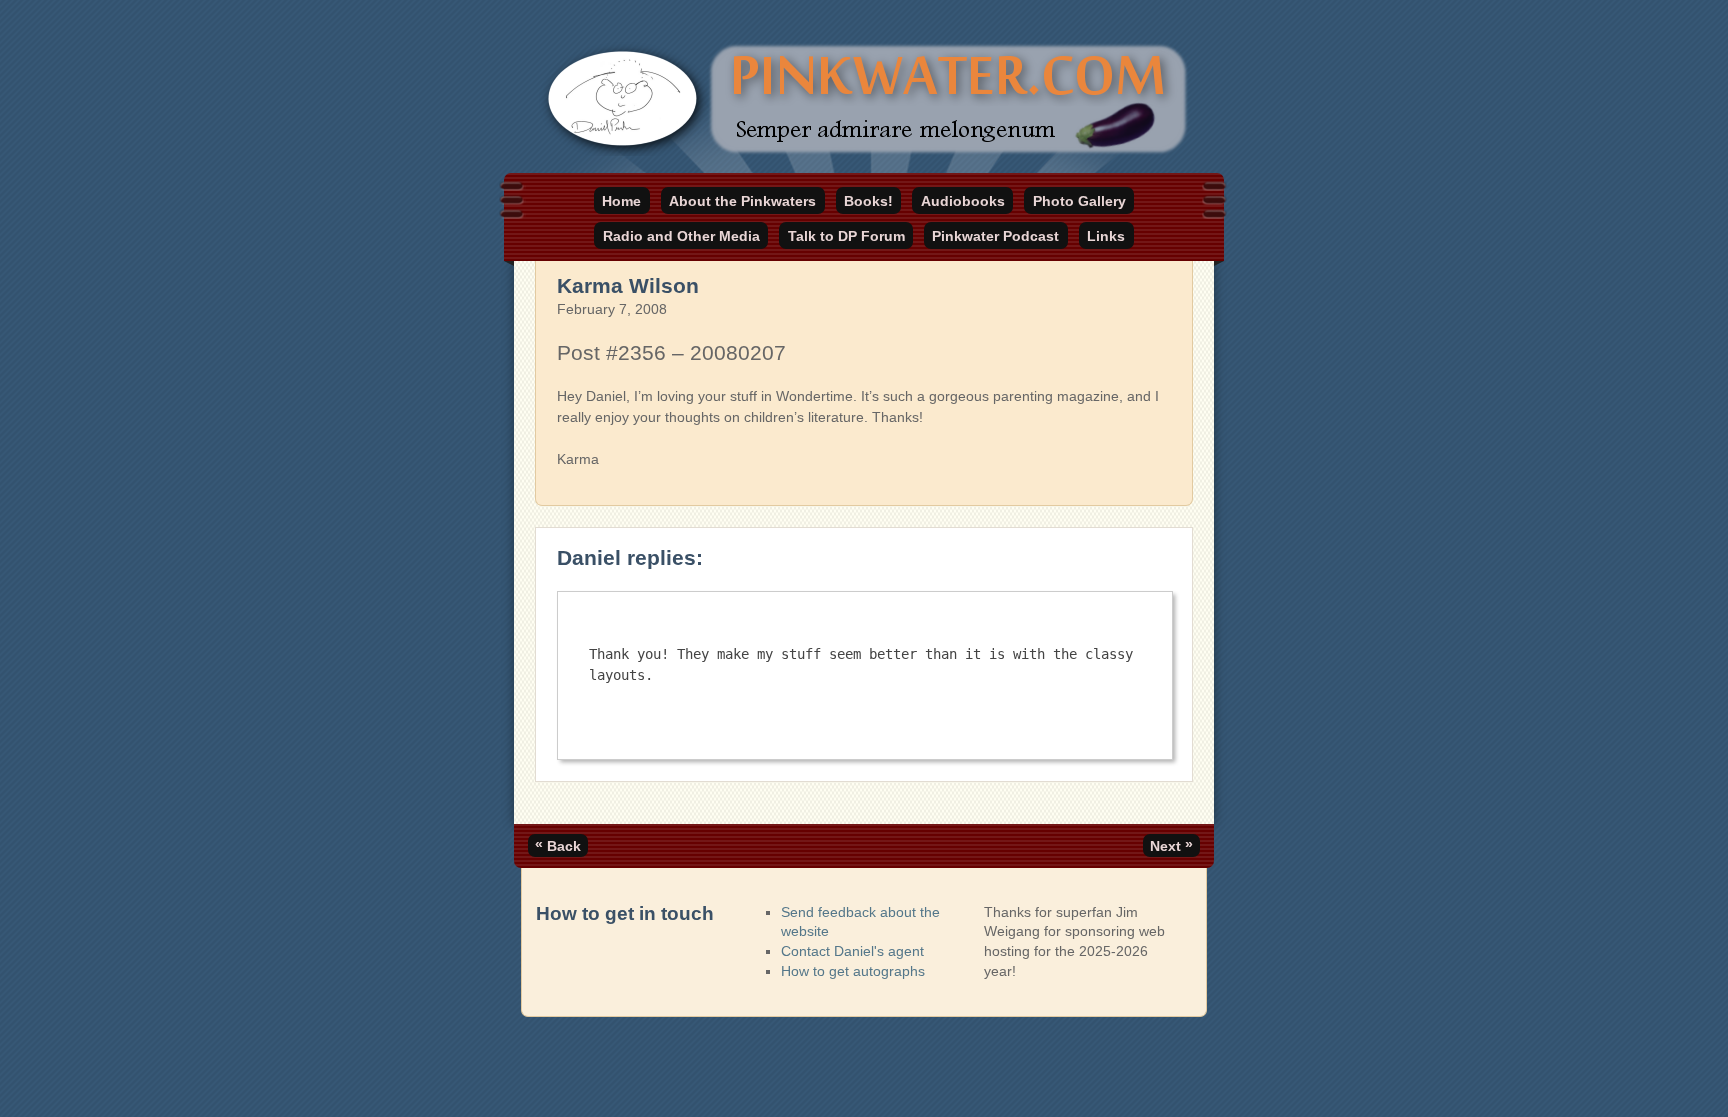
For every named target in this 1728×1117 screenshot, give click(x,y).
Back (558, 845)
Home (621, 201)
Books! (868, 201)
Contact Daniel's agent (852, 951)
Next (1171, 845)
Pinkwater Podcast (995, 236)
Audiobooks (963, 201)
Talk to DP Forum (846, 236)
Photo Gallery (1079, 201)
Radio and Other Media (681, 236)
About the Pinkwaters (742, 201)
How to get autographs (853, 971)
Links (1106, 236)
